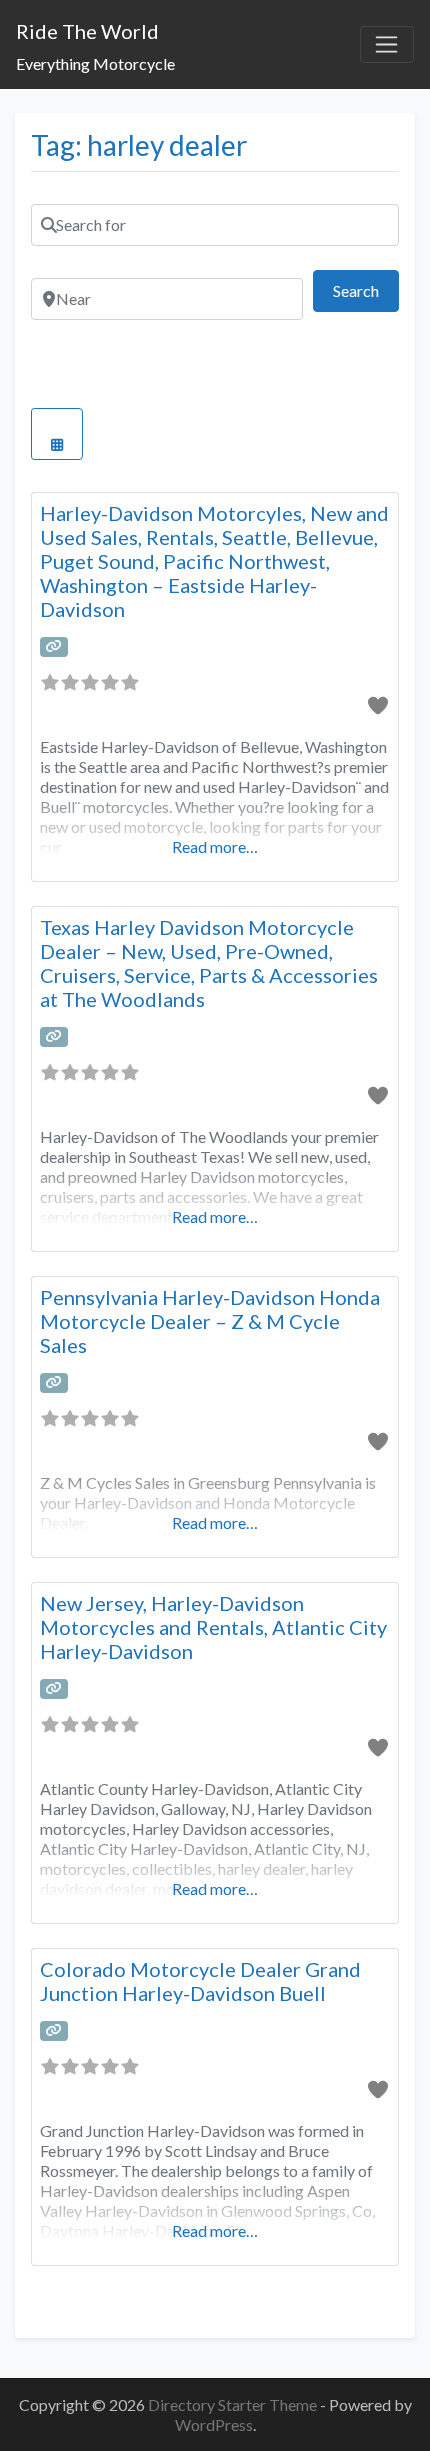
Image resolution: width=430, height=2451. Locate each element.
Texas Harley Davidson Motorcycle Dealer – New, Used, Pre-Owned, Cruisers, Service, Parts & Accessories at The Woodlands (209, 963)
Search (366, 290)
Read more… (215, 846)
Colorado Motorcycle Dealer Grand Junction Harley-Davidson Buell (200, 1981)
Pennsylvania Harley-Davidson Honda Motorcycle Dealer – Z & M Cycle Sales (210, 1321)
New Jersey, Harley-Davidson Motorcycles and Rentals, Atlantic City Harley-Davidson (213, 1627)
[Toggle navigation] (387, 45)
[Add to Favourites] (377, 705)
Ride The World (87, 31)
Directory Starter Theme (234, 2404)
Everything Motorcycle (95, 63)
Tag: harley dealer (139, 145)
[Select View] (57, 434)
